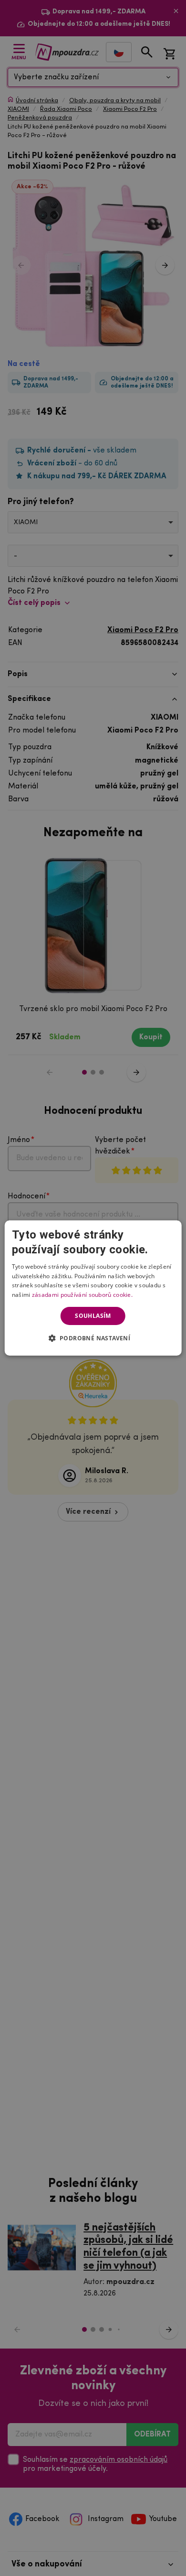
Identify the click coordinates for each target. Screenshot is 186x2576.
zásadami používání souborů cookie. (82, 1295)
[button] (93, 1338)
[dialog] (93, 1288)
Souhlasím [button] (93, 1316)
